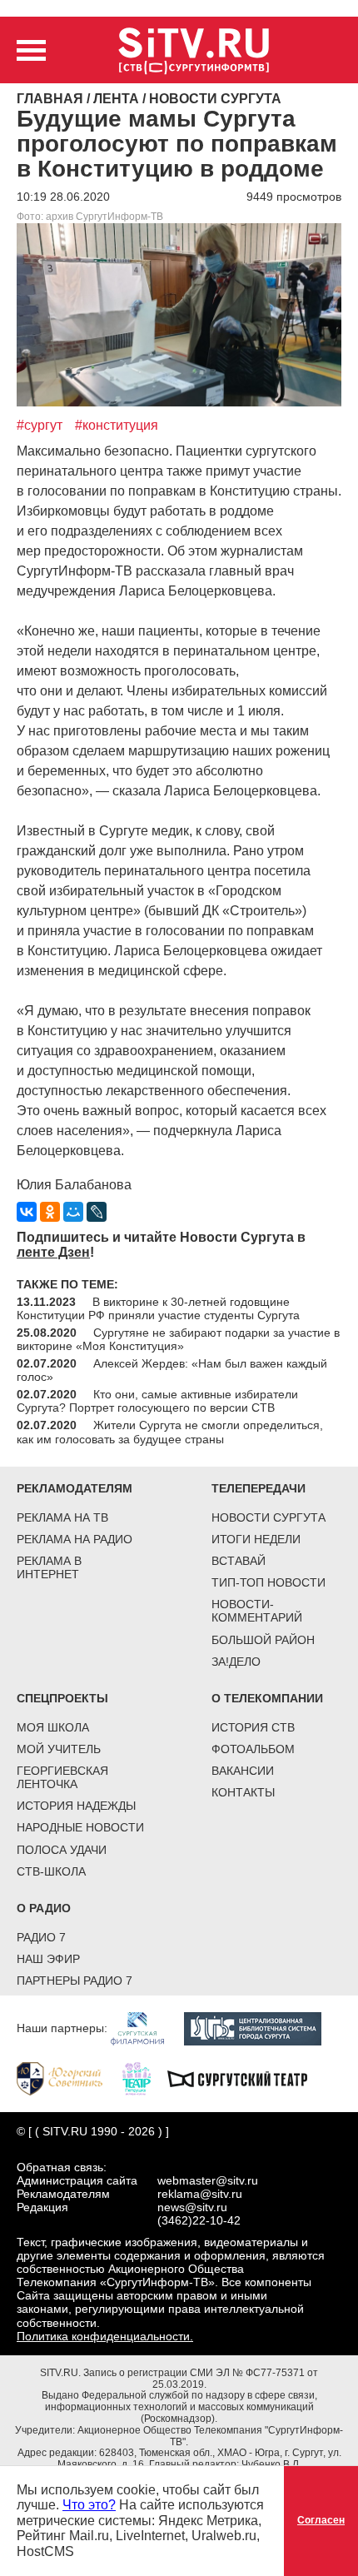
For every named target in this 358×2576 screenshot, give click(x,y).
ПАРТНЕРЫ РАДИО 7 (75, 1981)
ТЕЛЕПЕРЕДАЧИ (259, 1488)
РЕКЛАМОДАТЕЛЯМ (75, 1488)
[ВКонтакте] (27, 1212)
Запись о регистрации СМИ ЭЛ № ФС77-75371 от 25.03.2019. (201, 2379)
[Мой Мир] (73, 1212)
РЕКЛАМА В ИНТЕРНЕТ (49, 1567)
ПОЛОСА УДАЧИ (62, 1850)
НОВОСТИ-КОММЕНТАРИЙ (257, 1611)
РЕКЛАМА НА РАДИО (75, 1539)
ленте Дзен (53, 1252)
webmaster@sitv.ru (208, 2180)
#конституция (117, 425)
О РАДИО (44, 1908)
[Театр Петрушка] (145, 2078)
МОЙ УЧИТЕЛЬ (59, 1749)
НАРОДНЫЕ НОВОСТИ (80, 1827)
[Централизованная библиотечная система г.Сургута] (261, 2028)
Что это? (89, 2505)
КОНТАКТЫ (243, 1792)
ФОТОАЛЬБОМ (253, 1749)
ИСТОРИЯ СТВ (253, 1727)
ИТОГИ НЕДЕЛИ (256, 1539)
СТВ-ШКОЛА (51, 1871)
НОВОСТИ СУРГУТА (268, 1517)
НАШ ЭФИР (48, 1959)
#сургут (40, 425)
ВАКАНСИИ (243, 1771)
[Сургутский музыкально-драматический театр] (246, 2078)
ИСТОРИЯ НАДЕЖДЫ (76, 1806)
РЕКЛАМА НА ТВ (62, 1517)
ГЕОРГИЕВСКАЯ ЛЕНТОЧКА (62, 1777)
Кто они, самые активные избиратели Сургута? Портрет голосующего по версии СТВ (157, 1401)
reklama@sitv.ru (200, 2194)
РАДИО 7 (41, 1937)
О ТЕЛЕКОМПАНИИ (267, 1698)
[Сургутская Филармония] (146, 2028)
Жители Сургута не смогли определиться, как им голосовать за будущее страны (170, 1432)
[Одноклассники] (50, 1212)
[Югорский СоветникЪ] (68, 2078)
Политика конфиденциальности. (105, 2336)
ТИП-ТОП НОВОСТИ (268, 1582)
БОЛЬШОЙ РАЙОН (263, 1640)
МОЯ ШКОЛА (53, 1727)
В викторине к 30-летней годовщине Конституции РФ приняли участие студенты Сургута (158, 1308)
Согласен (321, 2520)
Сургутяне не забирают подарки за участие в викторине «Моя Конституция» (178, 1339)
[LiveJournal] (97, 1212)
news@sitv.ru (192, 2207)
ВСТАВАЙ (239, 1561)
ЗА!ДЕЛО (236, 1662)
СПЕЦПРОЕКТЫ (62, 1698)
